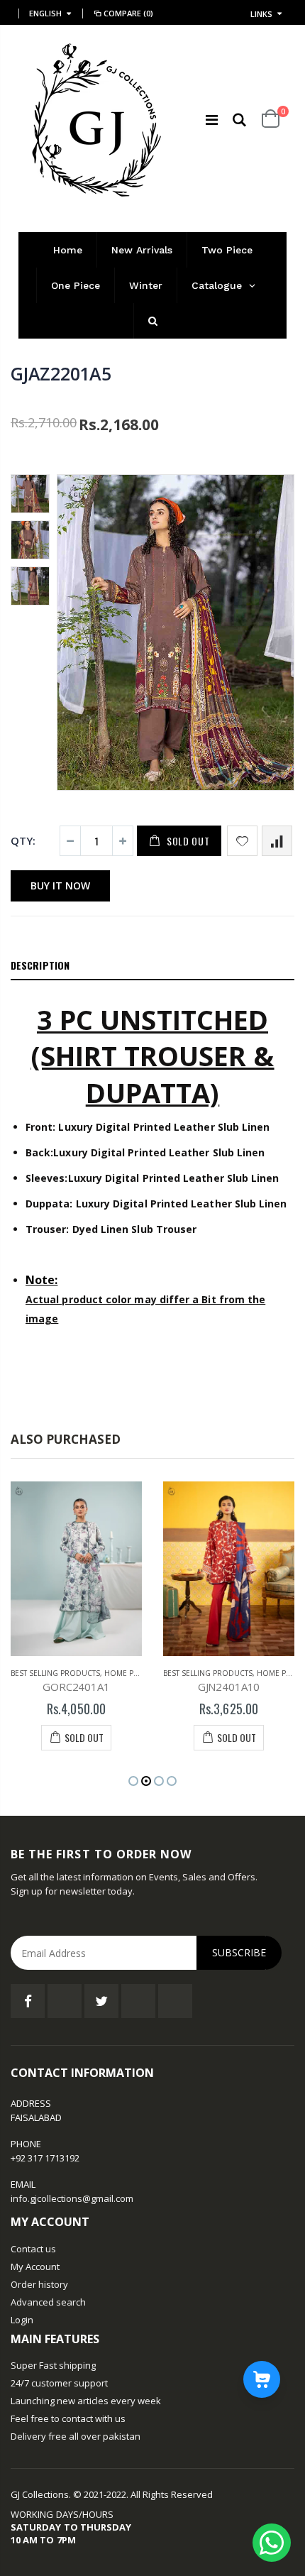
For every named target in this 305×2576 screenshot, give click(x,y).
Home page (126, 1673)
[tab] (152, 966)
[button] (133, 1781)
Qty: (23, 840)
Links (261, 14)
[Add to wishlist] (242, 841)
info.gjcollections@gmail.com (72, 2198)
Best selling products (55, 1673)
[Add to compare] (277, 841)
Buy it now (60, 886)
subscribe (239, 1952)
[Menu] (212, 120)
